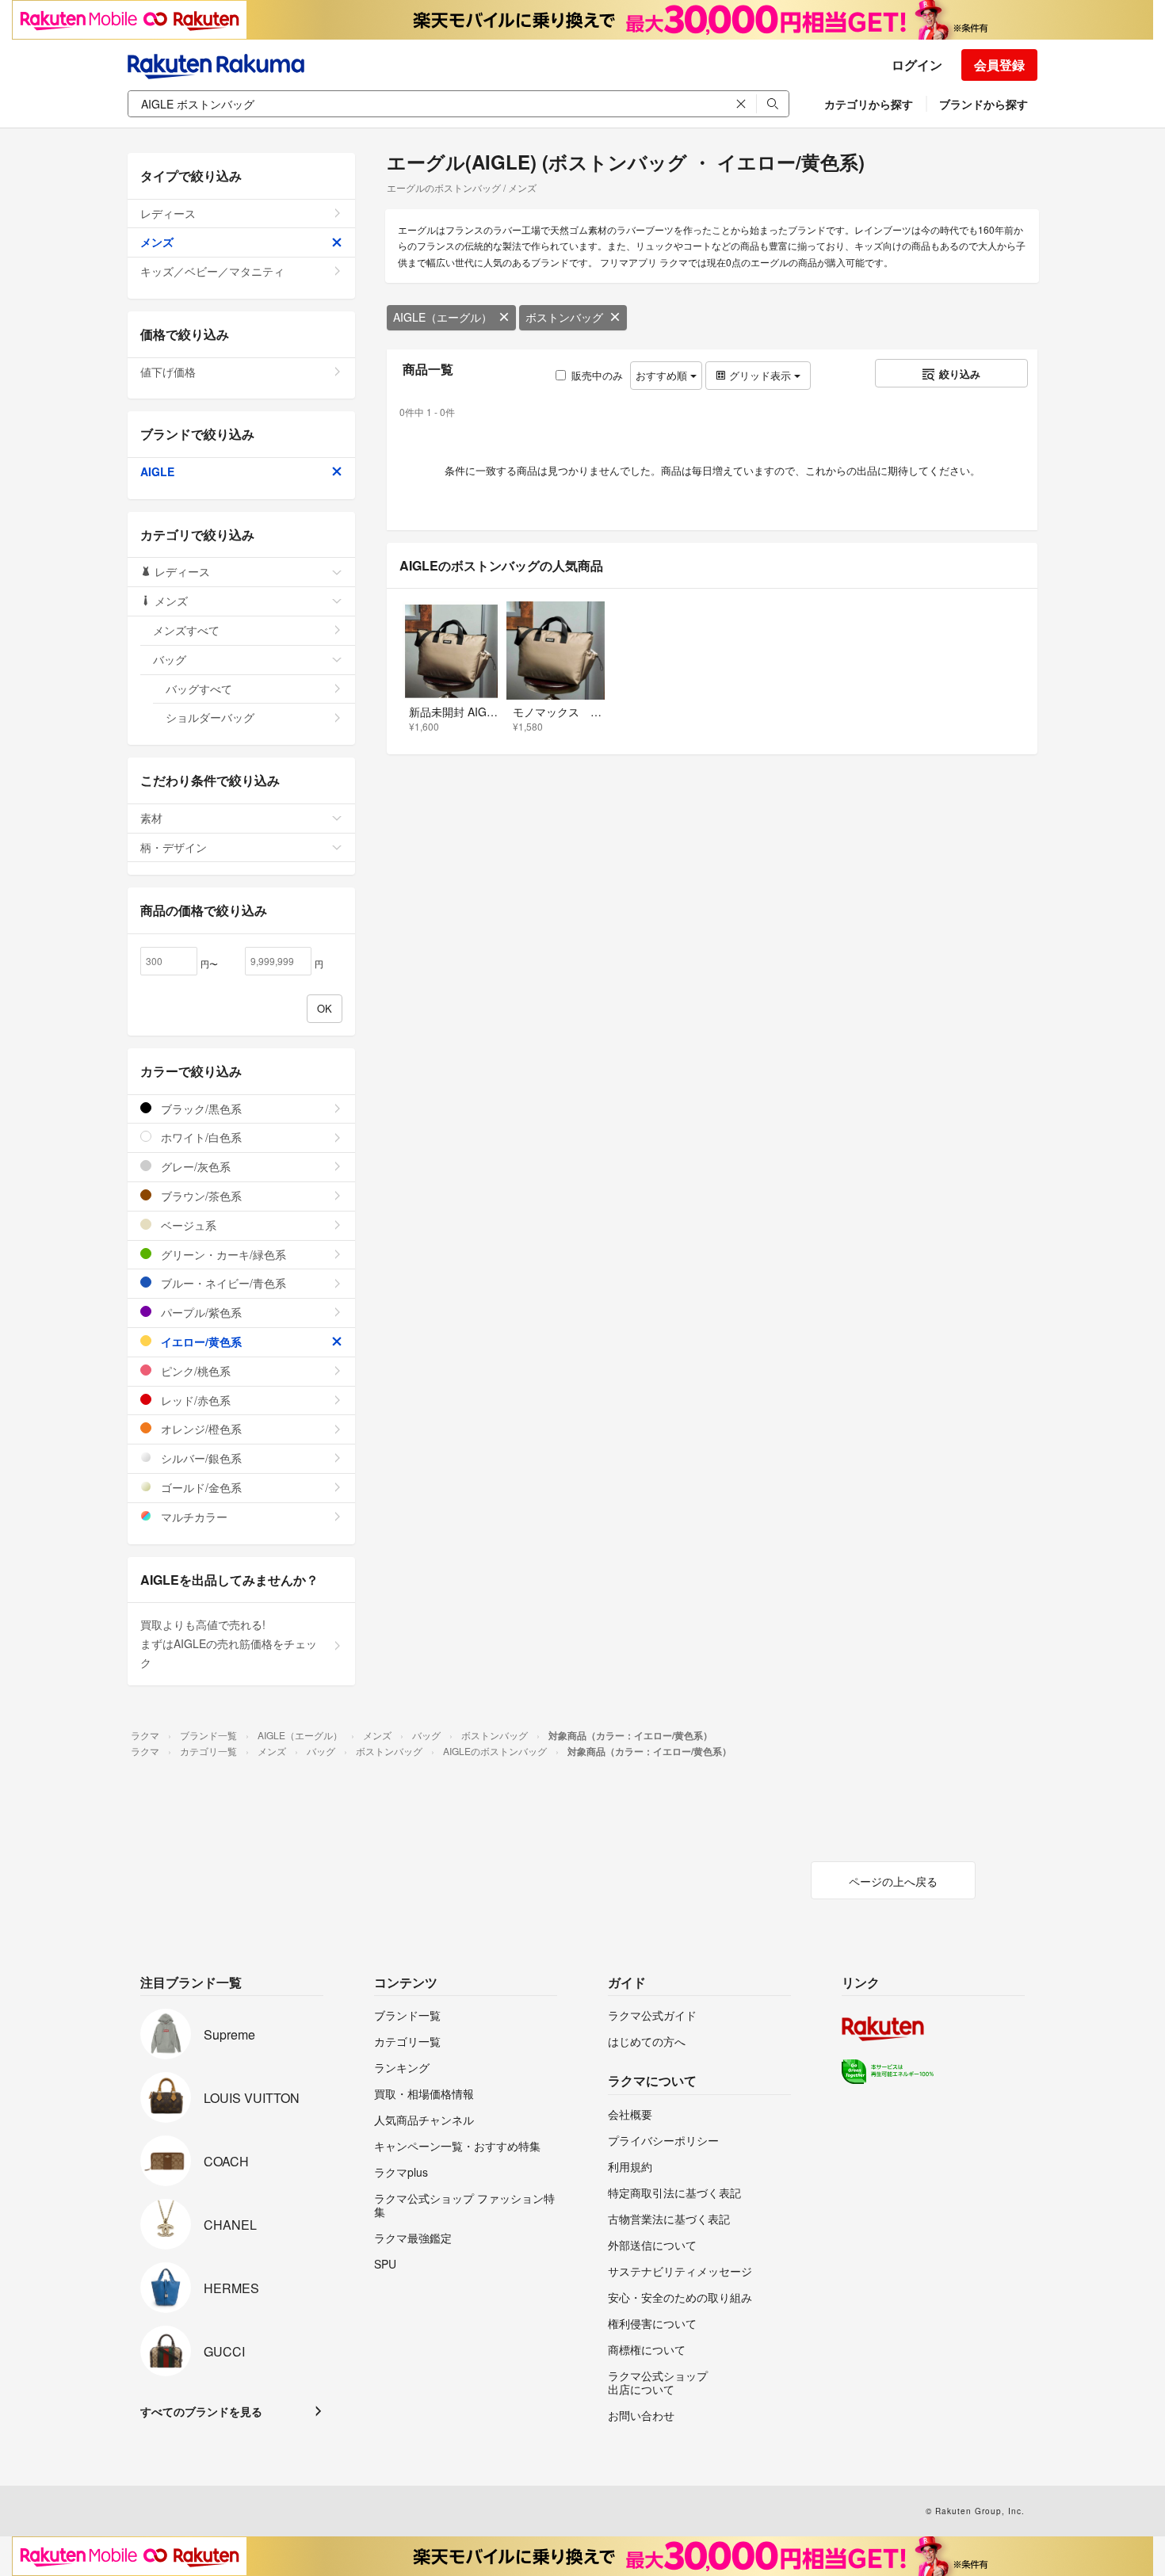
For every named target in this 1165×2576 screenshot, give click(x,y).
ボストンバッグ (564, 317)
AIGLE (157, 471)
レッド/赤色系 (194, 1400)
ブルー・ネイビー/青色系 (222, 1283)
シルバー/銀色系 (200, 1458)
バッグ (170, 659)
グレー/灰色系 (194, 1166)
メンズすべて (186, 630)
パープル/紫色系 (200, 1312)
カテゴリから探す (869, 104)
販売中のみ (597, 375)
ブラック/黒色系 (200, 1109)
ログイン (917, 65)
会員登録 (999, 65)
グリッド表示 (760, 375)
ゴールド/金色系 (200, 1487)
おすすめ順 (663, 375)
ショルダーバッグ (210, 717)
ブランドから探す (984, 104)
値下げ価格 (168, 372)
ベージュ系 (187, 1225)
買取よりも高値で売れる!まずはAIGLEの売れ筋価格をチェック (229, 1643)
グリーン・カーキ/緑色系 (222, 1254)
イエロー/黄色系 (200, 1341)
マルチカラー (193, 1517)
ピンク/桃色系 (194, 1371)
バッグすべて (199, 689)
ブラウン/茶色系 (200, 1196)
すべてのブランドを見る (201, 2411)
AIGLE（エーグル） (443, 317)
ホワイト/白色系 (200, 1137)
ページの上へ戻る (893, 1881)
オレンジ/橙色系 (200, 1429)
